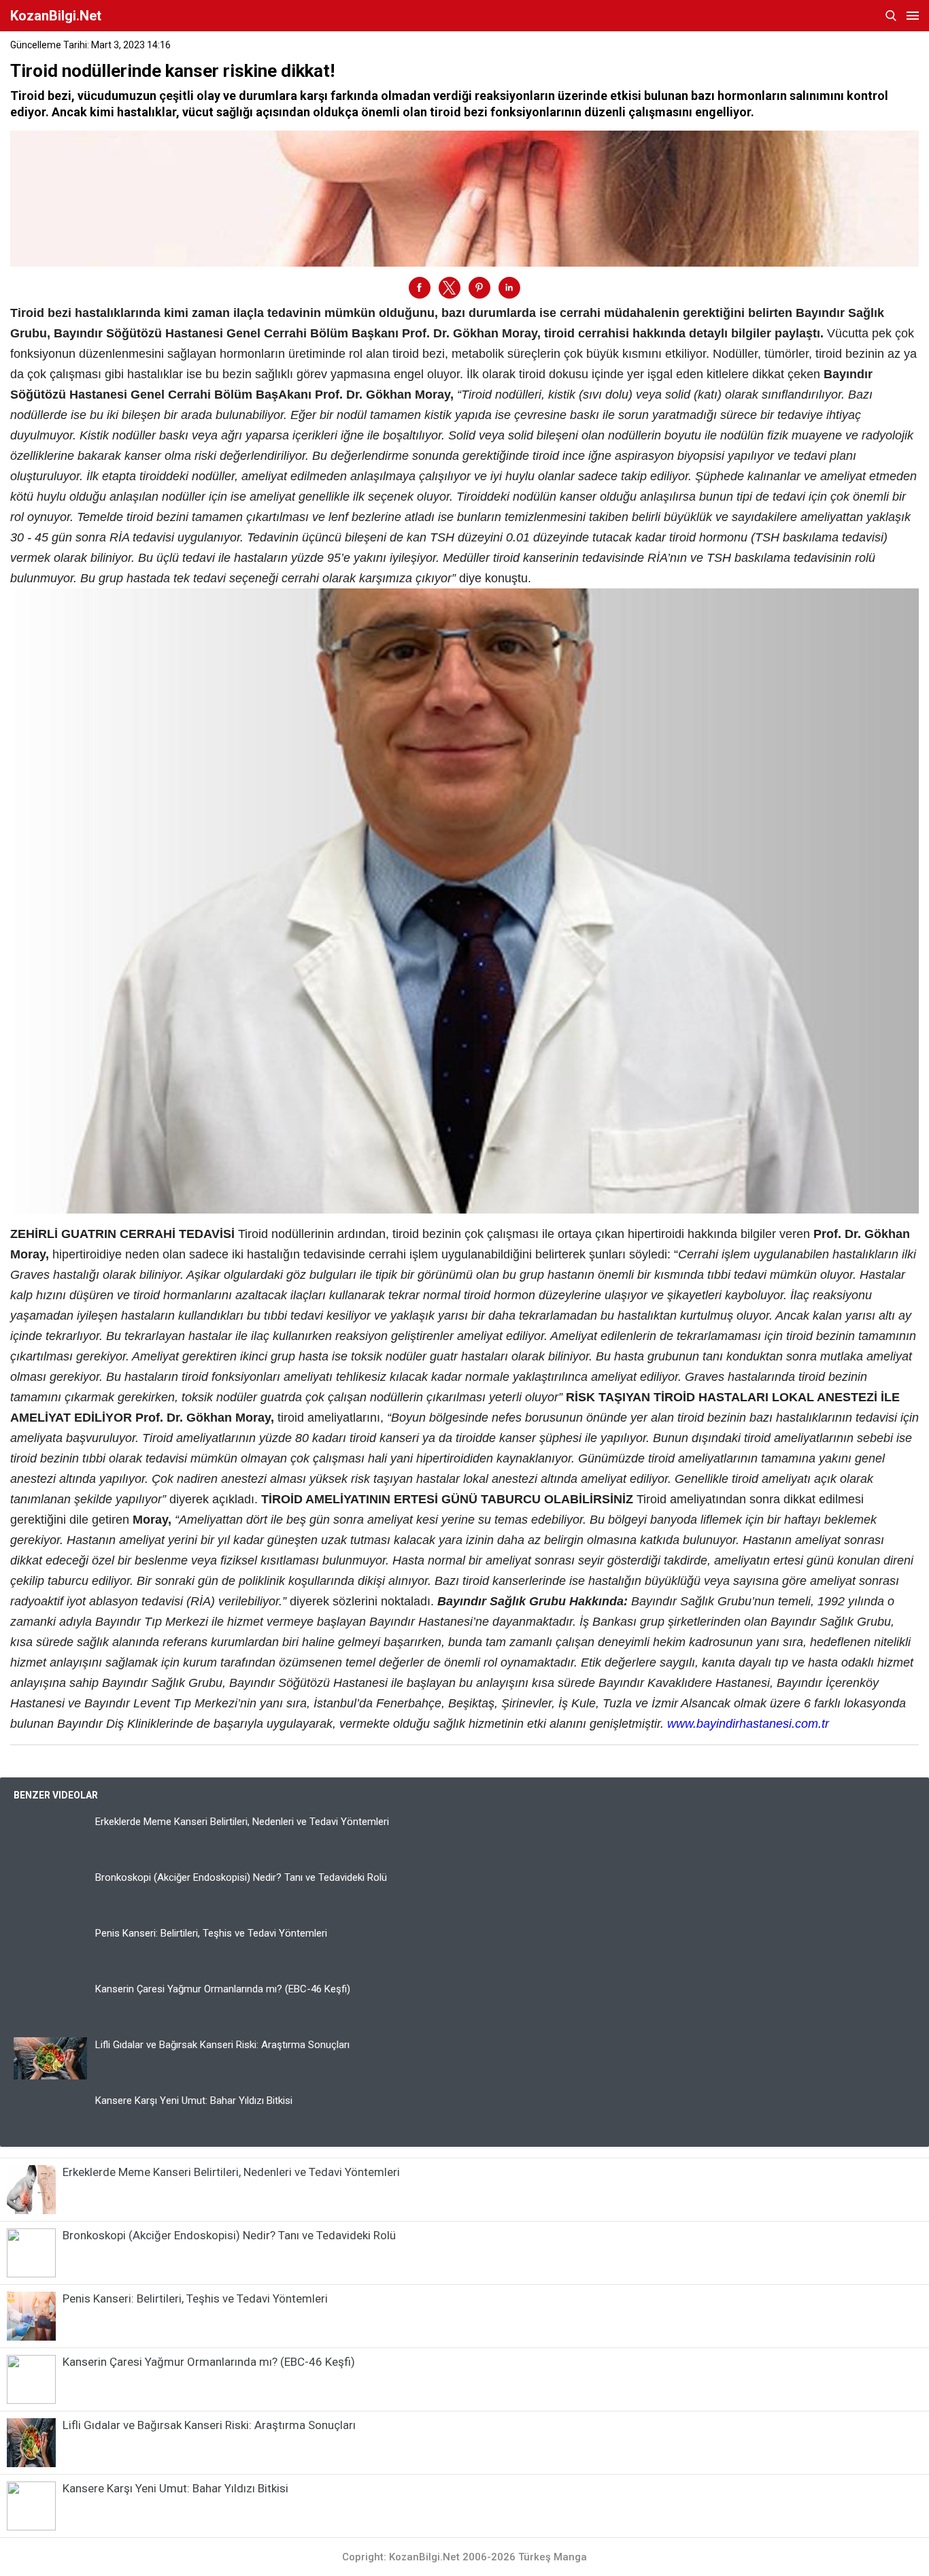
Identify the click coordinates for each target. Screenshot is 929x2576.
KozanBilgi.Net (56, 16)
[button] (420, 288)
